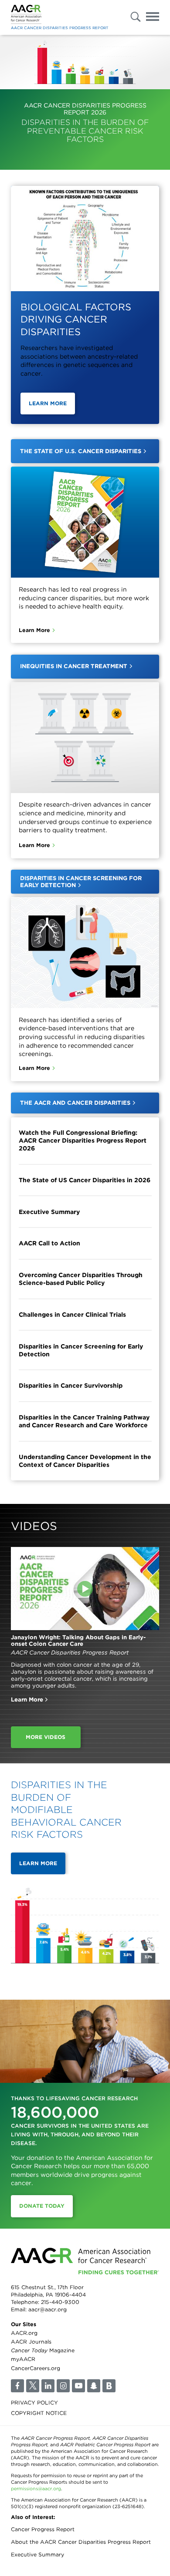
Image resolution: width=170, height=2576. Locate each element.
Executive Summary (49, 1212)
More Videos (46, 1737)
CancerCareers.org (36, 2368)
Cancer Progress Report (43, 2529)
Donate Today (42, 2206)
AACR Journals (31, 2342)
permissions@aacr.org (36, 2489)
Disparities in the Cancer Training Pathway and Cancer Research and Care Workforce (84, 1421)
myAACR (23, 2359)
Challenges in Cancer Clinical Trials (72, 1315)
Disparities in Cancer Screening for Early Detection (81, 1350)
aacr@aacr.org (48, 2309)
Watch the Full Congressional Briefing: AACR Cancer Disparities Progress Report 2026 (83, 1140)
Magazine (43, 2350)
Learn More (48, 403)
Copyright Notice (39, 2413)
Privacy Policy (34, 2403)
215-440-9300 (60, 2302)
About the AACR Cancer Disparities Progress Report (81, 2542)
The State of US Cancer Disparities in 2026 (85, 1180)
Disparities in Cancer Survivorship (71, 1386)
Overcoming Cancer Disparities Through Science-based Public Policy (81, 1279)
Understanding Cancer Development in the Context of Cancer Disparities (85, 1461)
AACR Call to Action (49, 1243)
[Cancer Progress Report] (26, 15)
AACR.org (24, 2333)
